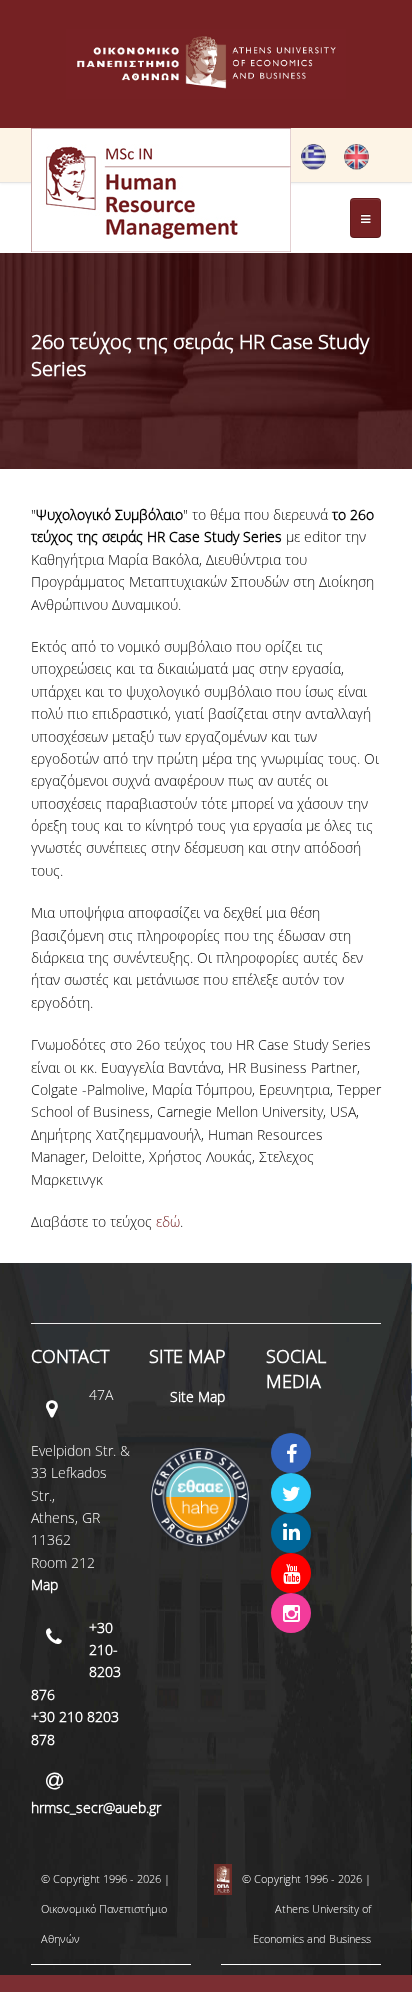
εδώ (168, 1221)
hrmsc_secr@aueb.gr (96, 1807)
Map (44, 1584)
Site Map (197, 1396)
